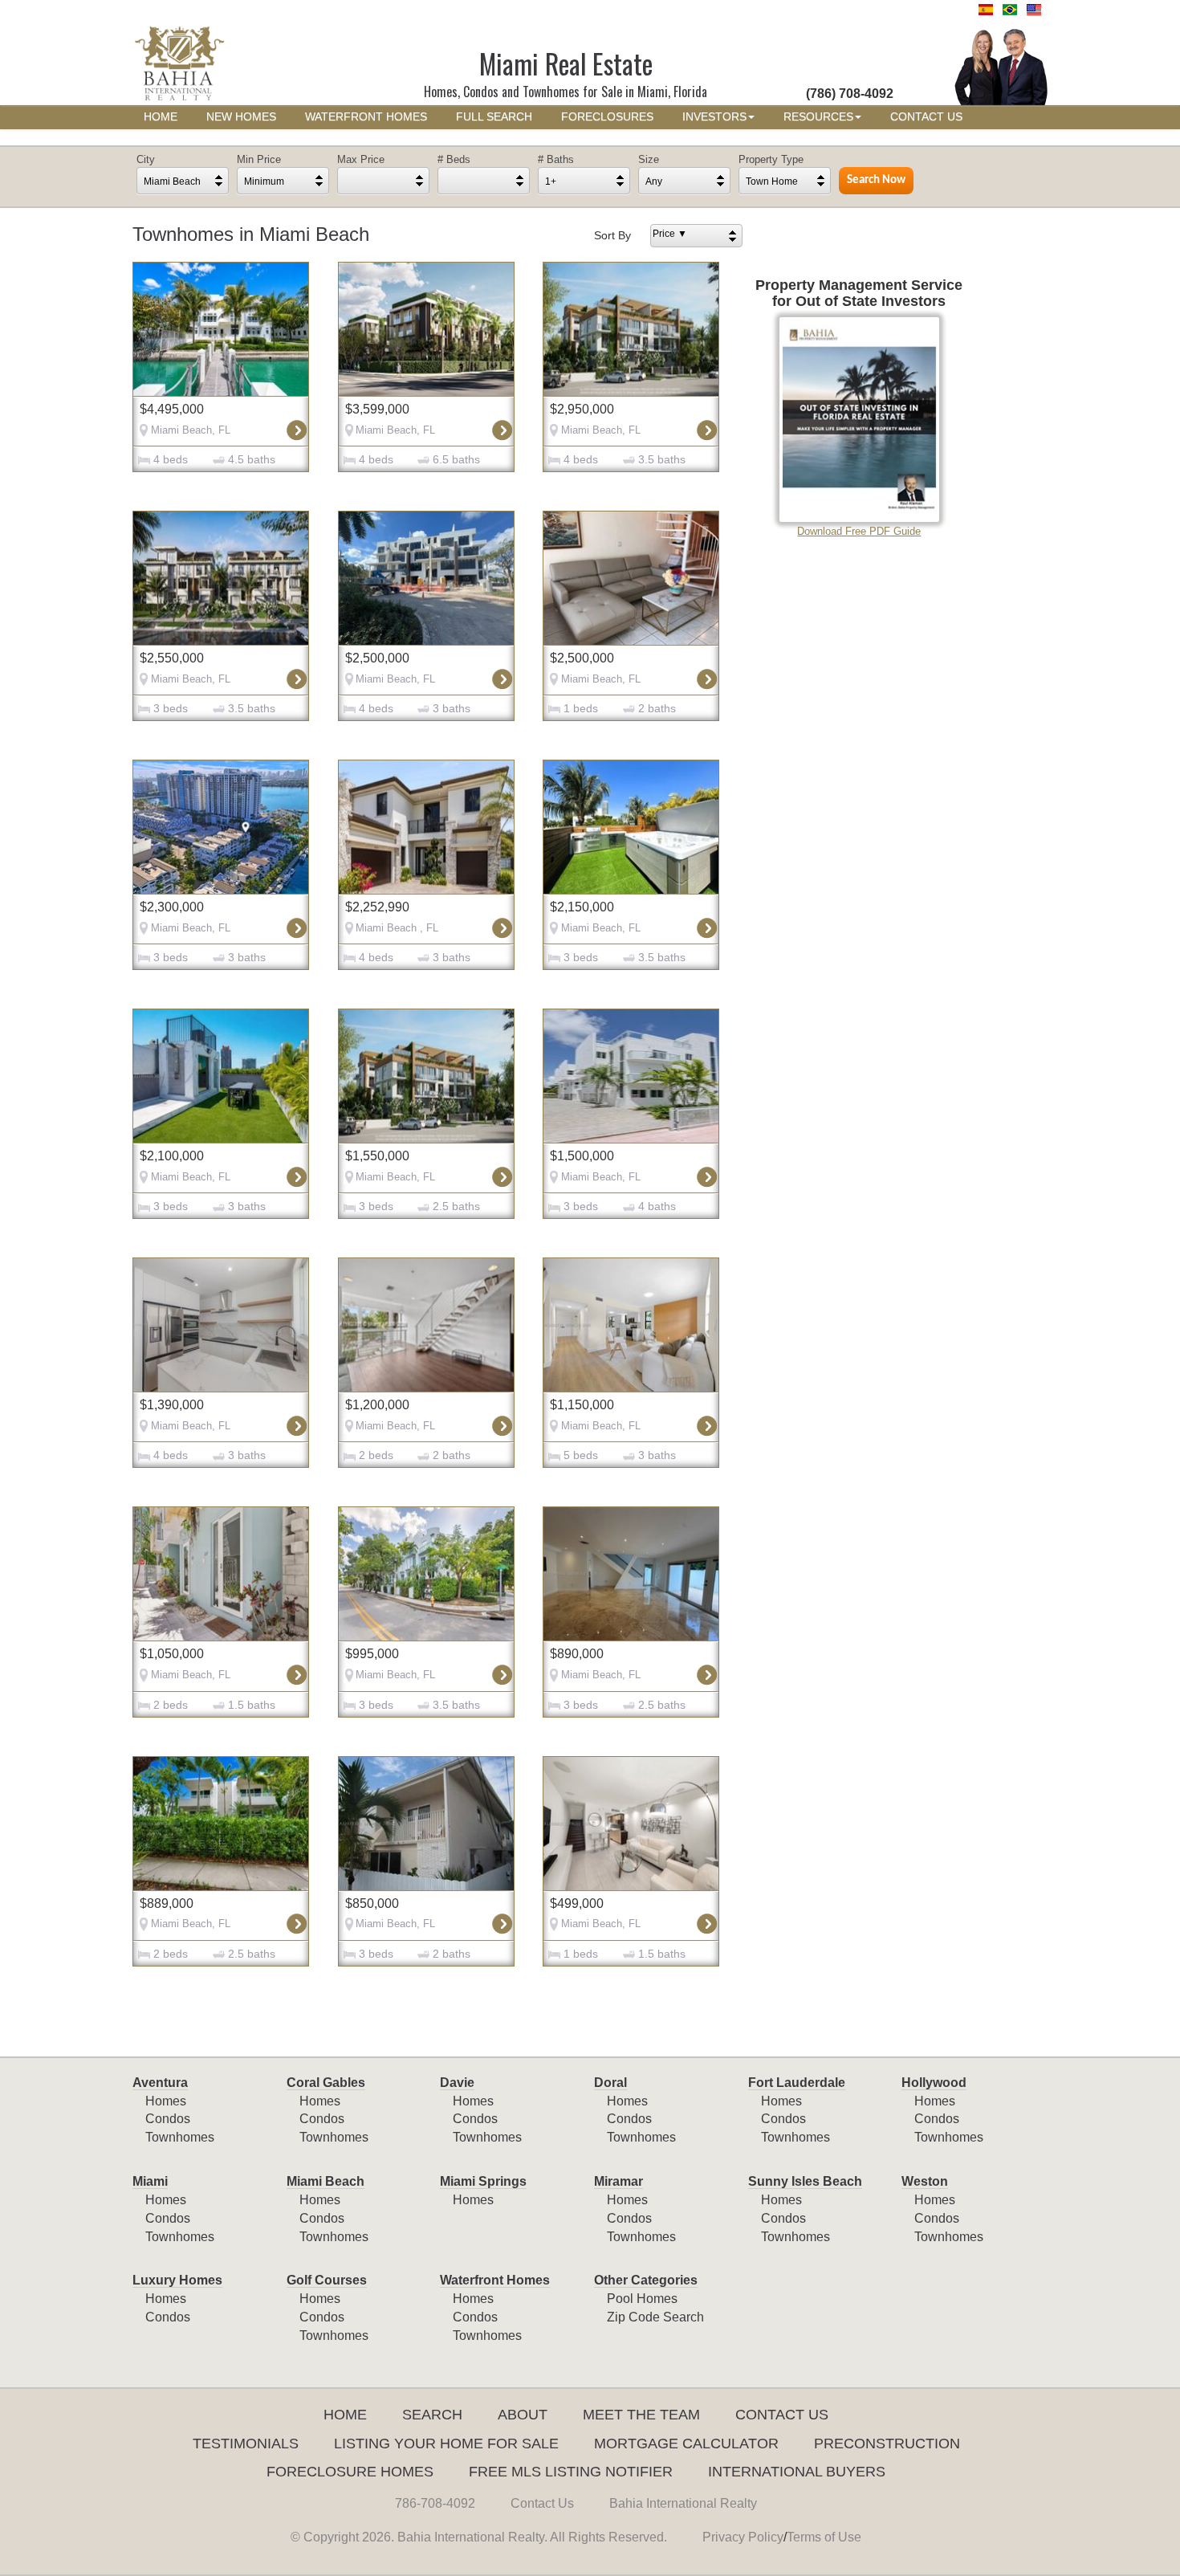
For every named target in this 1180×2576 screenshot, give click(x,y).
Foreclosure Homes (350, 2472)
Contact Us (782, 2415)
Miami (150, 2181)
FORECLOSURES (607, 117)
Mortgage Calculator (686, 2444)
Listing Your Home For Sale (446, 2444)
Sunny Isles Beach (805, 2181)
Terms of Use (824, 2537)
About (523, 2415)
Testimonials (246, 2444)
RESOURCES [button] (818, 117)
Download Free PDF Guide (859, 531)
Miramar (618, 2181)
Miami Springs (483, 2181)
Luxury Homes (177, 2280)
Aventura (160, 2083)
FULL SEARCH (494, 117)
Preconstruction (887, 2444)
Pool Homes (642, 2299)
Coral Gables (326, 2083)
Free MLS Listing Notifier (571, 2472)
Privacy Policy (743, 2537)
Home (345, 2415)
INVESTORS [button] (714, 117)
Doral (610, 2083)
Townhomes (180, 2137)
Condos (168, 2119)
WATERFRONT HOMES (366, 117)
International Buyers (797, 2472)
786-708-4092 (435, 2503)
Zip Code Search (655, 2317)
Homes (166, 2101)
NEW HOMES (241, 117)
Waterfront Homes (495, 2280)
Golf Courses (327, 2280)
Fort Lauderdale (797, 2083)
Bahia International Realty (683, 2503)
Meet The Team (641, 2415)
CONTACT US (926, 117)
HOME (161, 117)
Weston (925, 2181)
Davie (457, 2083)
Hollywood (934, 2083)
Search (432, 2415)
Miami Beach (326, 2181)
